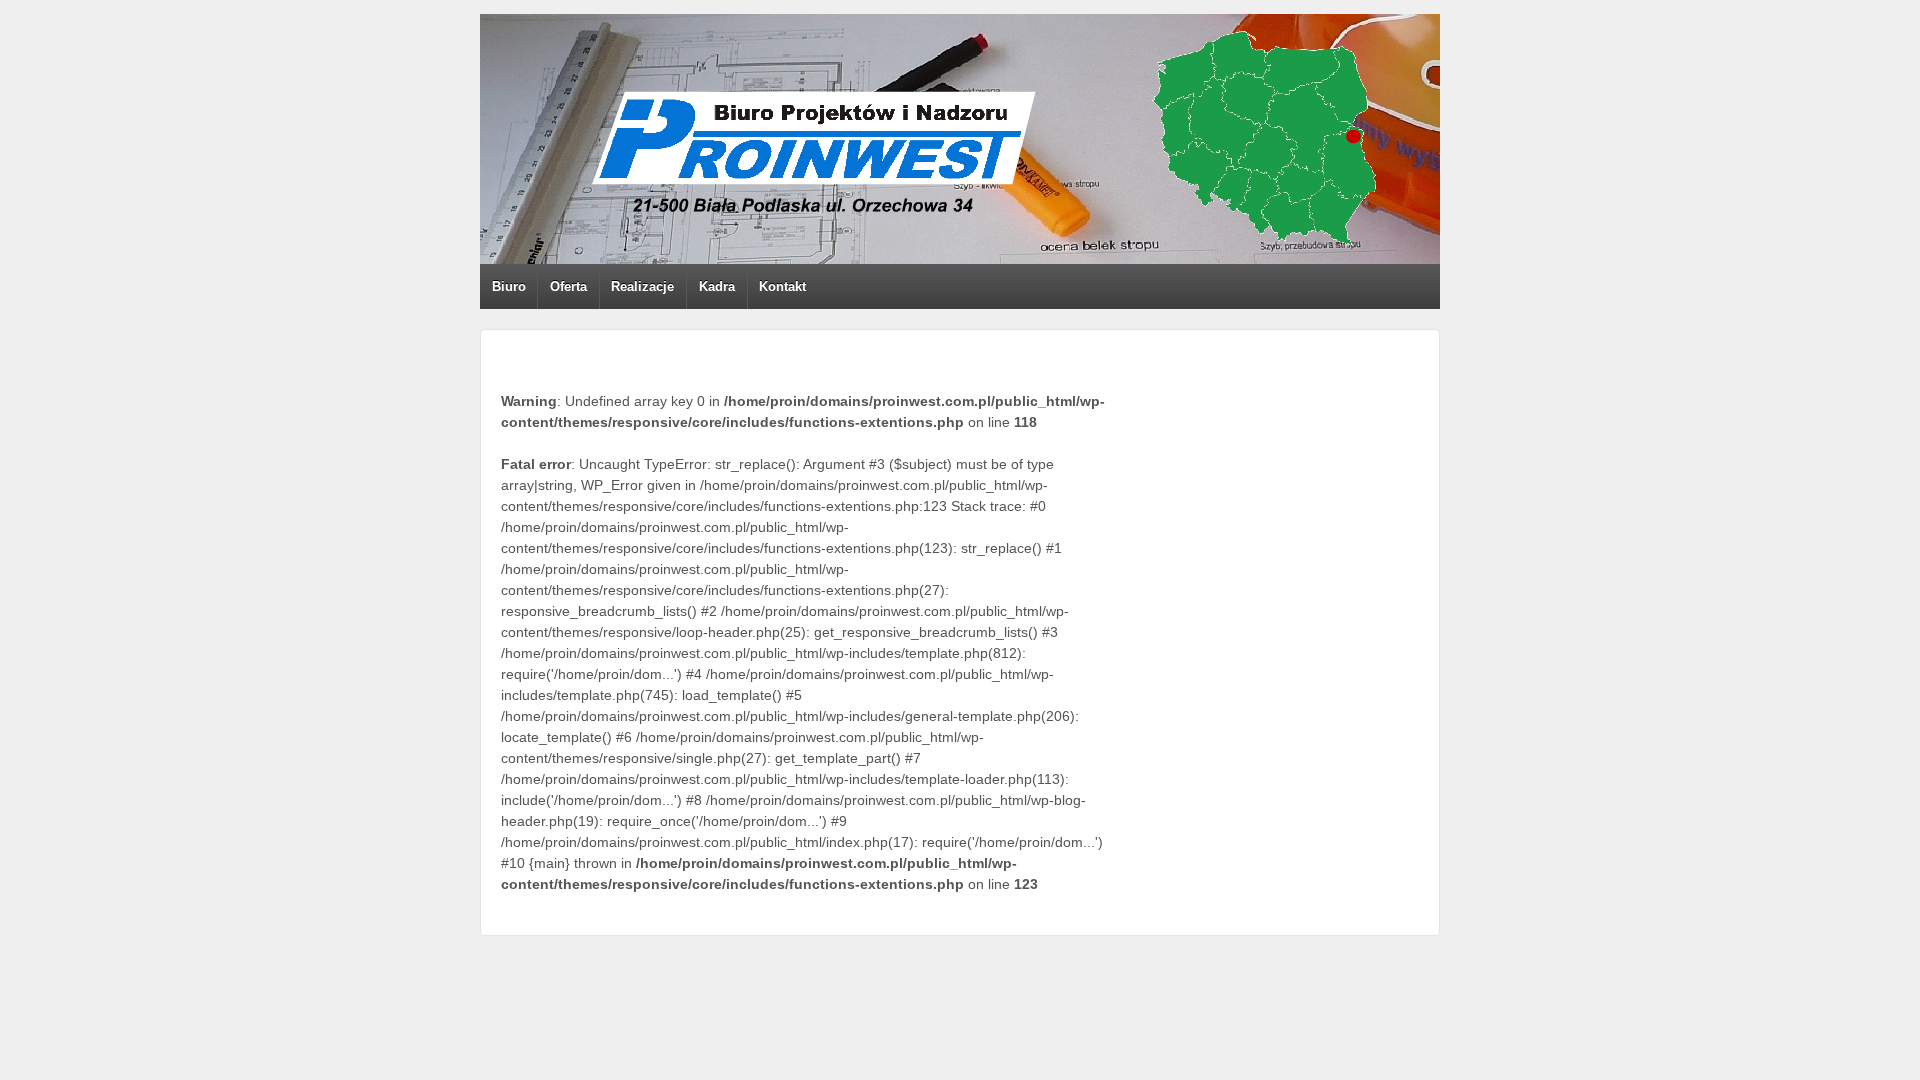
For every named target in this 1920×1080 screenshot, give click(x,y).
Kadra (717, 286)
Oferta (568, 286)
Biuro (509, 286)
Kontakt (782, 286)
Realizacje (642, 286)
